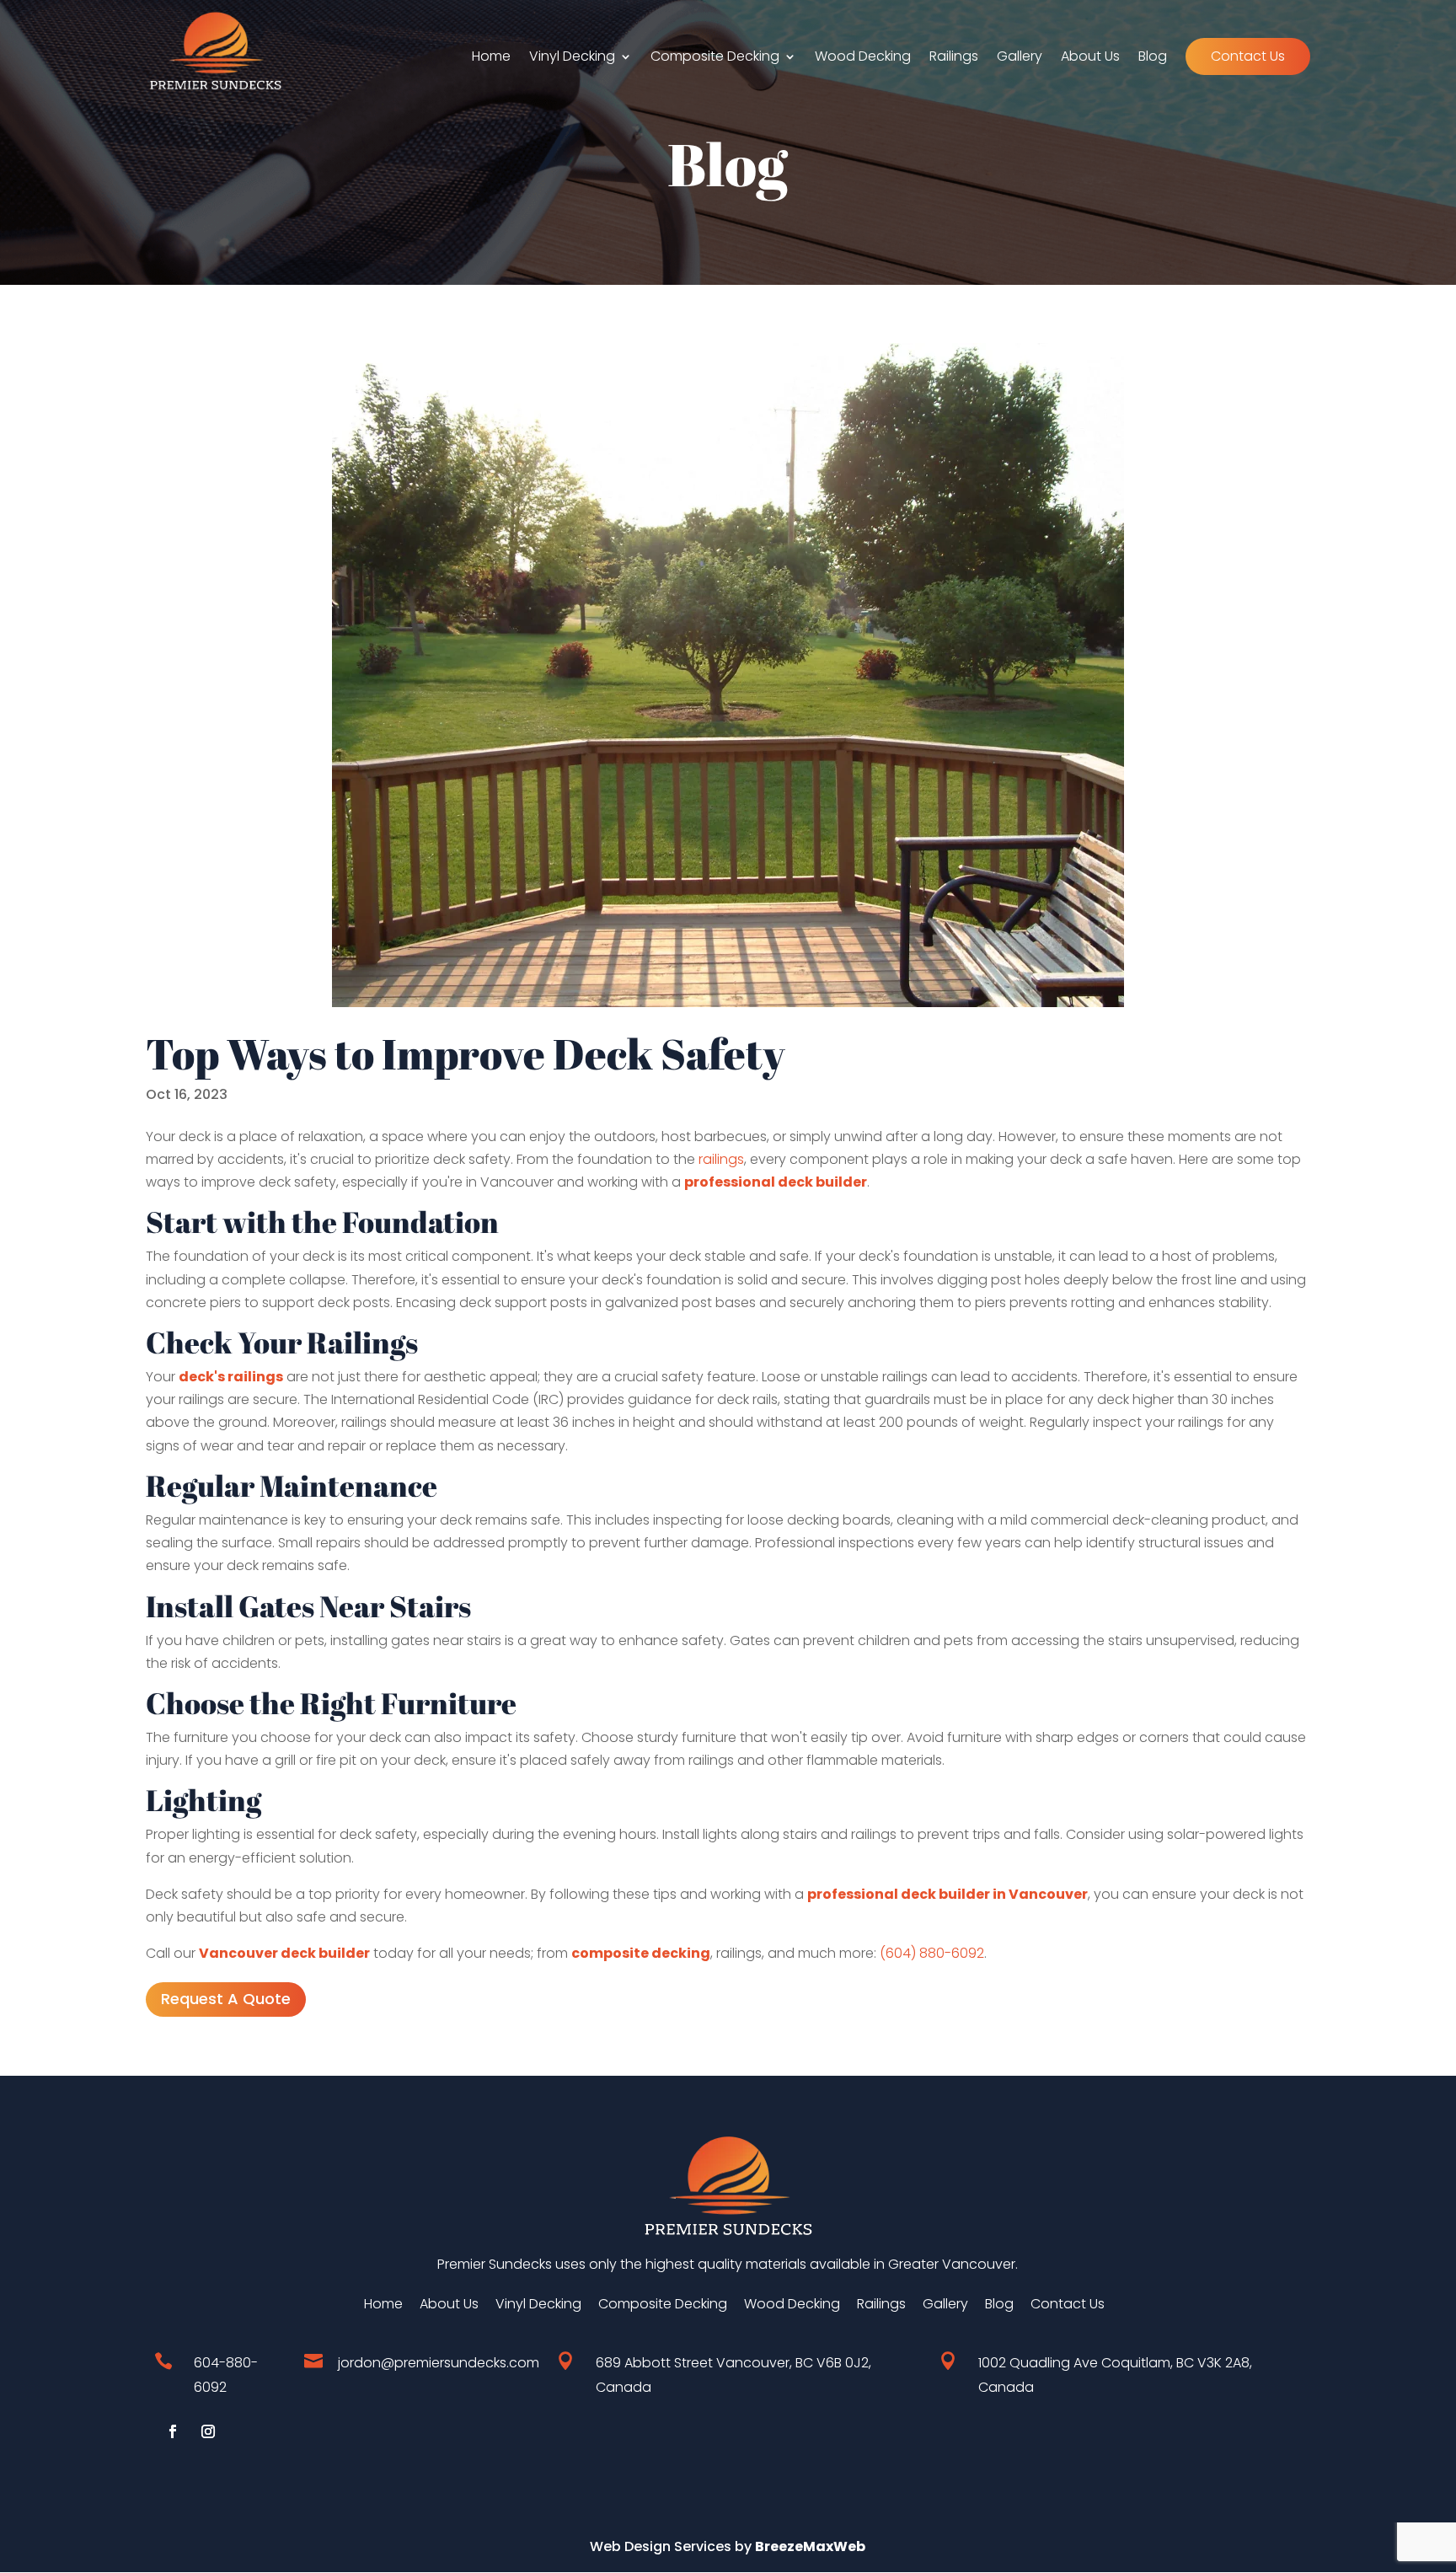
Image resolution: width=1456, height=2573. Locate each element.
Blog (1153, 58)
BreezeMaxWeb (810, 2546)
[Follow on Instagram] (208, 2431)
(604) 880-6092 (932, 1953)
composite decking (641, 1953)
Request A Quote (226, 1999)
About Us (1090, 58)
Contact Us (1248, 56)
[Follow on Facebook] (173, 2431)
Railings (954, 58)
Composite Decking (715, 58)
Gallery (1020, 58)
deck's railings (231, 1377)
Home (491, 58)
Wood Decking (863, 58)
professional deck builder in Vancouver (947, 1894)
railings (721, 1159)
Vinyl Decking (572, 58)
